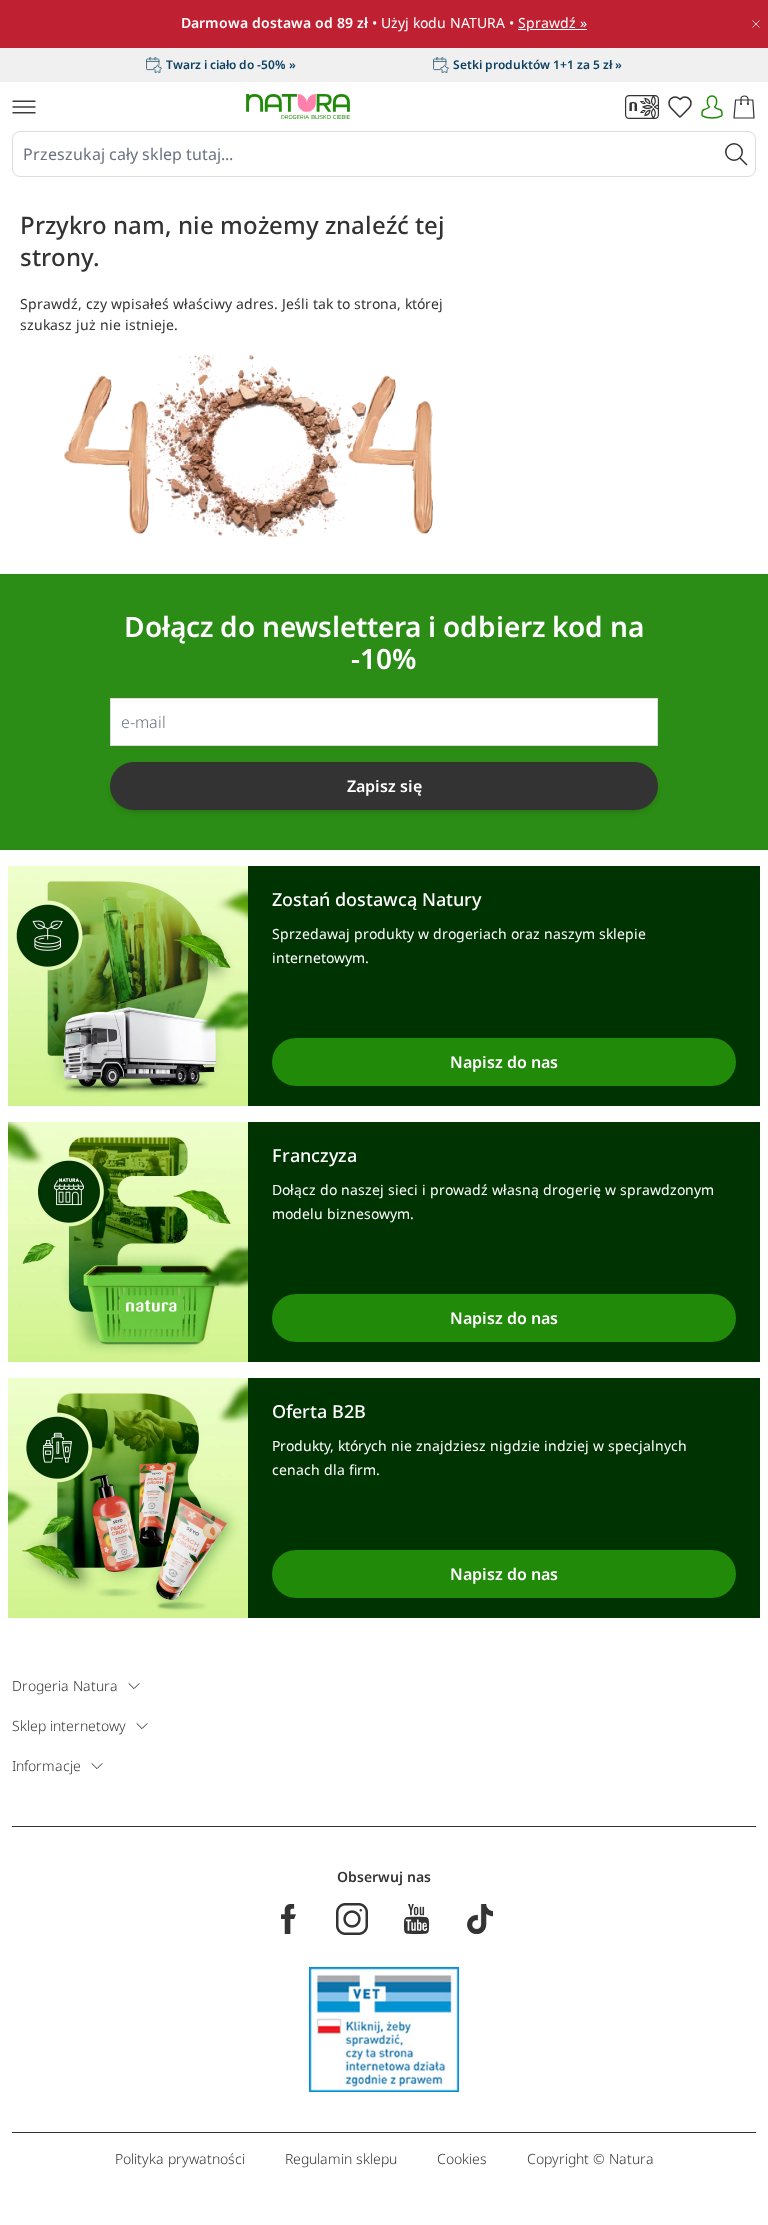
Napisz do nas (504, 1062)
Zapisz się (384, 786)
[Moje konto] (712, 107)
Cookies (462, 2158)
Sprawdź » (552, 22)
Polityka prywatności (180, 2158)
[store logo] (298, 106)
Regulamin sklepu (341, 2158)
